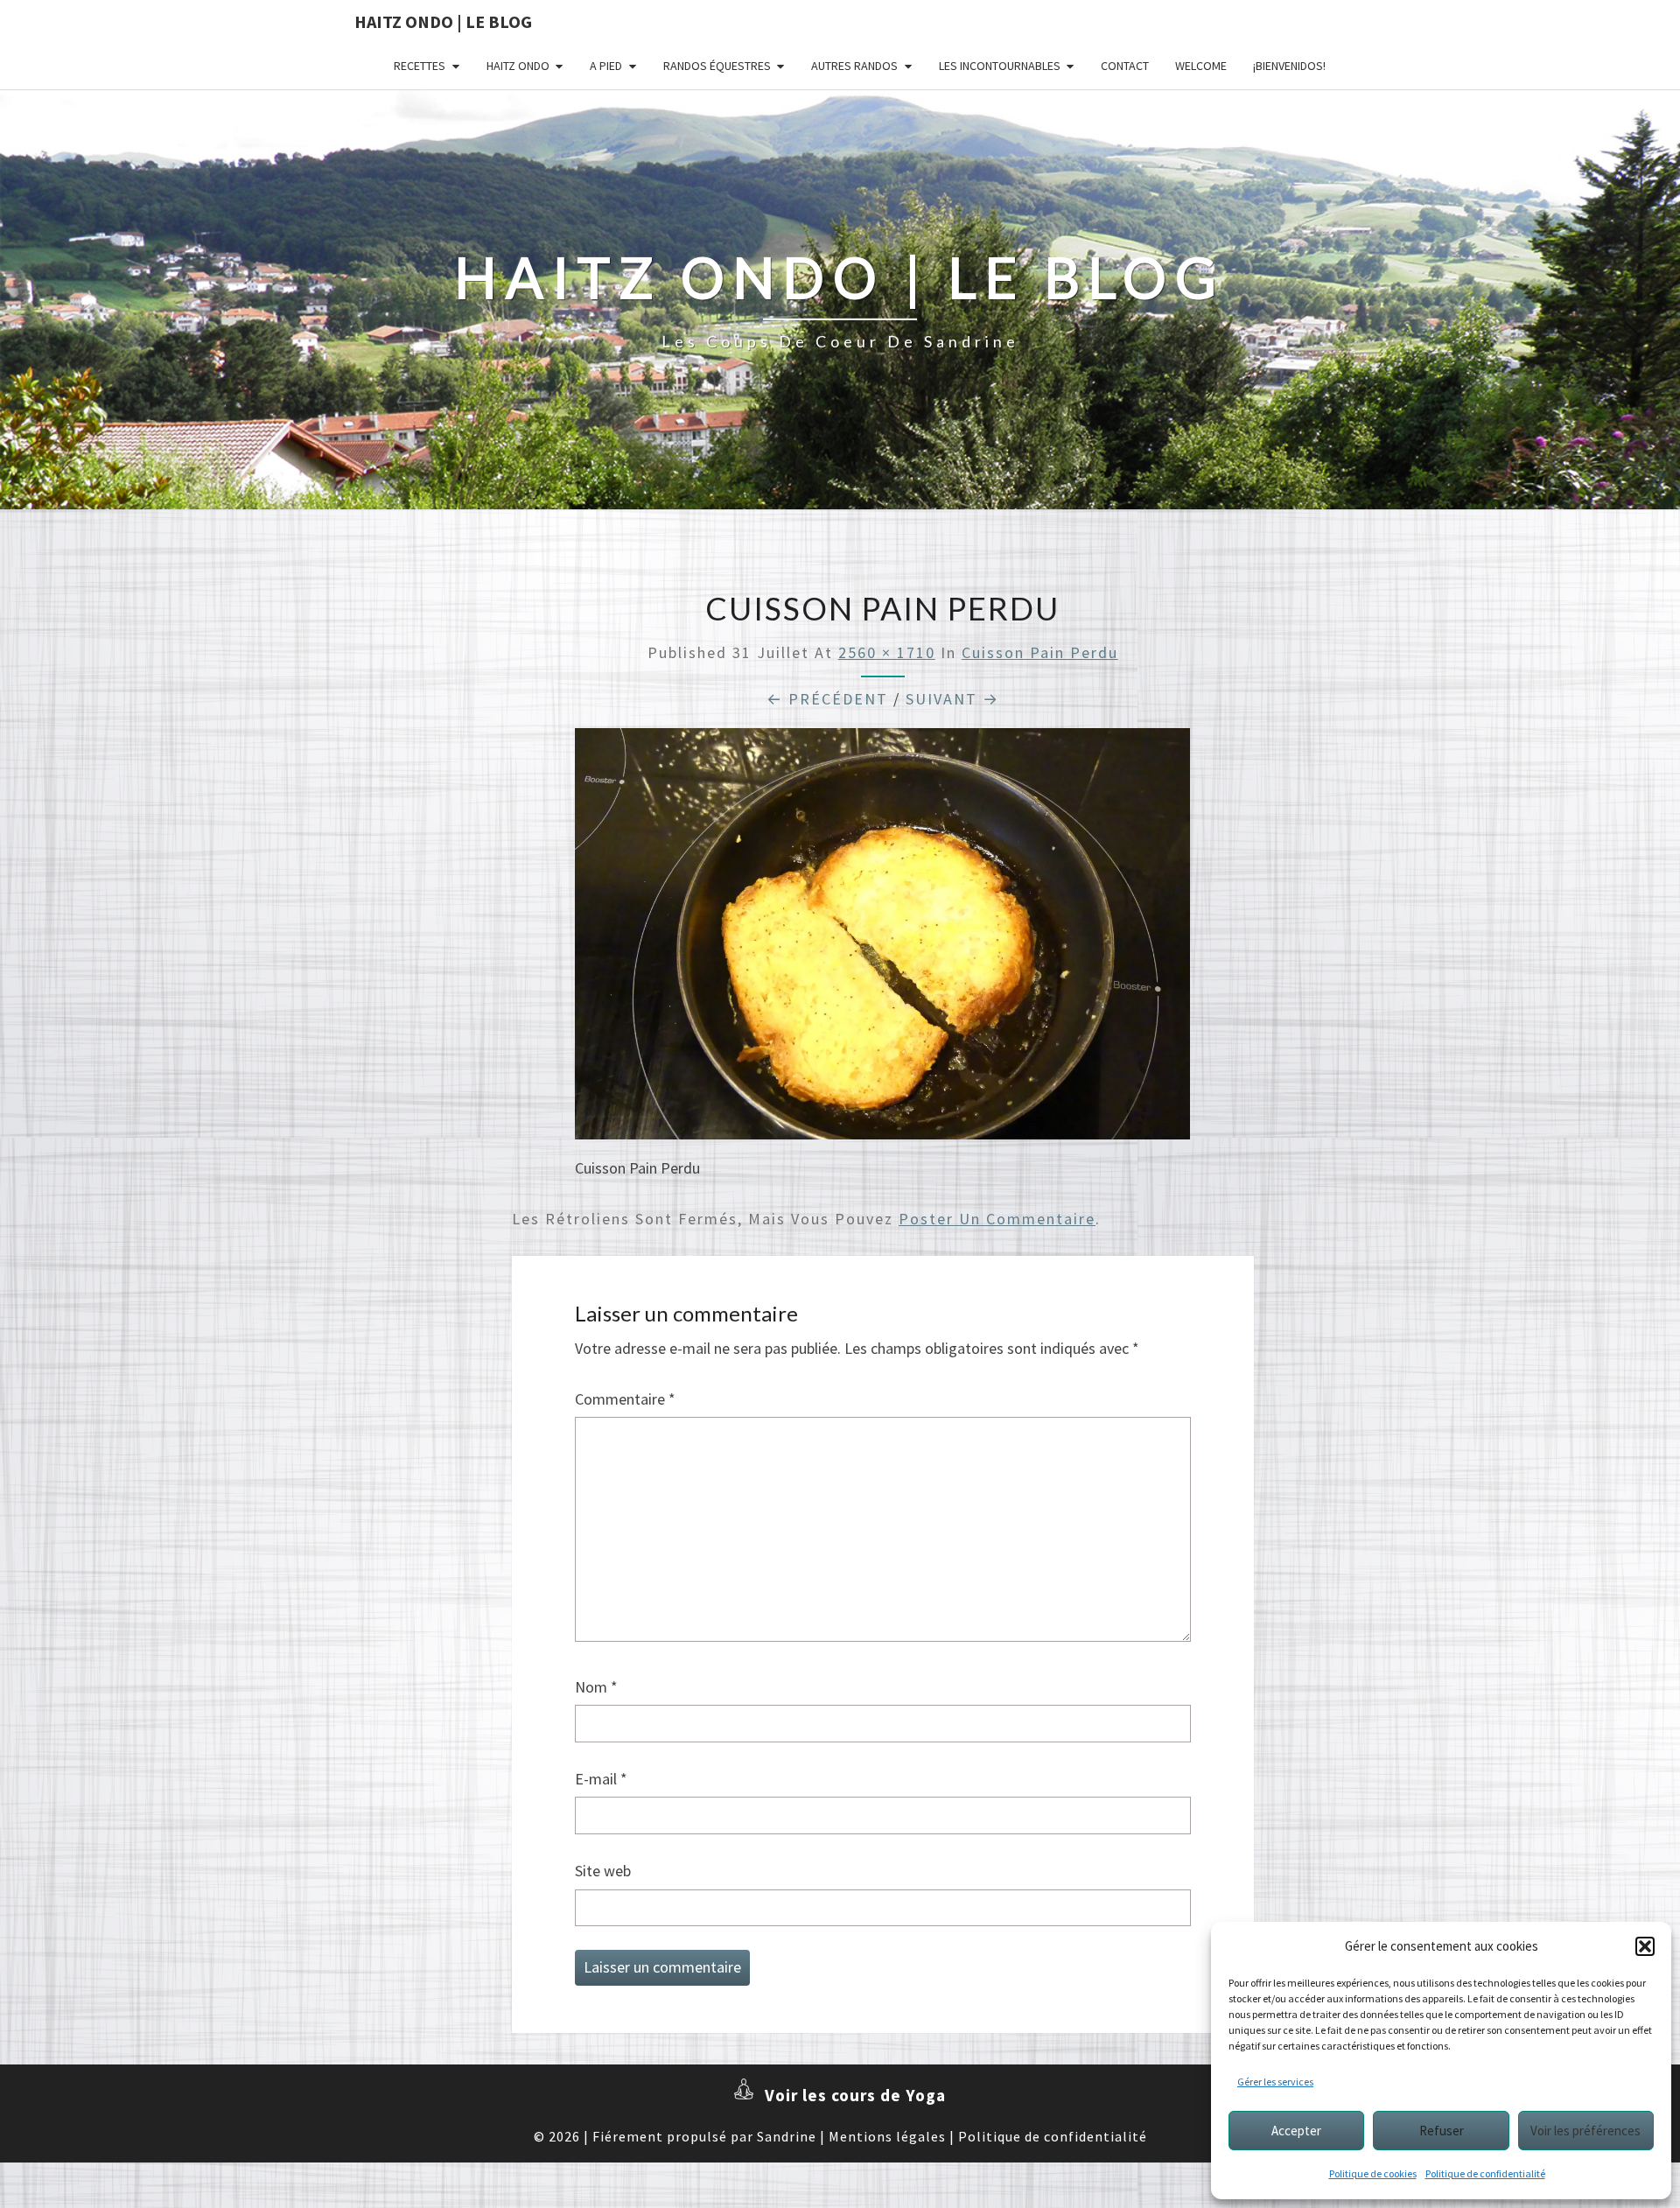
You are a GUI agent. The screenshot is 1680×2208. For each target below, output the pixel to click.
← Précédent (827, 699)
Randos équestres (717, 66)
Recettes (420, 66)
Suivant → (952, 699)
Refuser (1442, 2131)
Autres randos (854, 66)
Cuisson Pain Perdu (1040, 652)
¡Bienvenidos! (1289, 66)
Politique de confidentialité (1485, 2173)
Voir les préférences (1585, 2131)
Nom (596, 1687)
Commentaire (625, 1399)
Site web (603, 1871)
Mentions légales (887, 2136)
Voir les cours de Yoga (855, 2095)
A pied (606, 66)
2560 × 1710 (887, 652)
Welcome (1201, 66)
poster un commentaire (997, 1219)
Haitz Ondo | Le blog (443, 21)
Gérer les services (1275, 2082)
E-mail (601, 1779)
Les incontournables (1000, 66)
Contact (1125, 66)
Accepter (1296, 2131)
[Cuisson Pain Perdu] (882, 940)
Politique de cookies (1373, 2173)
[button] (1645, 1946)
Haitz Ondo (518, 66)
